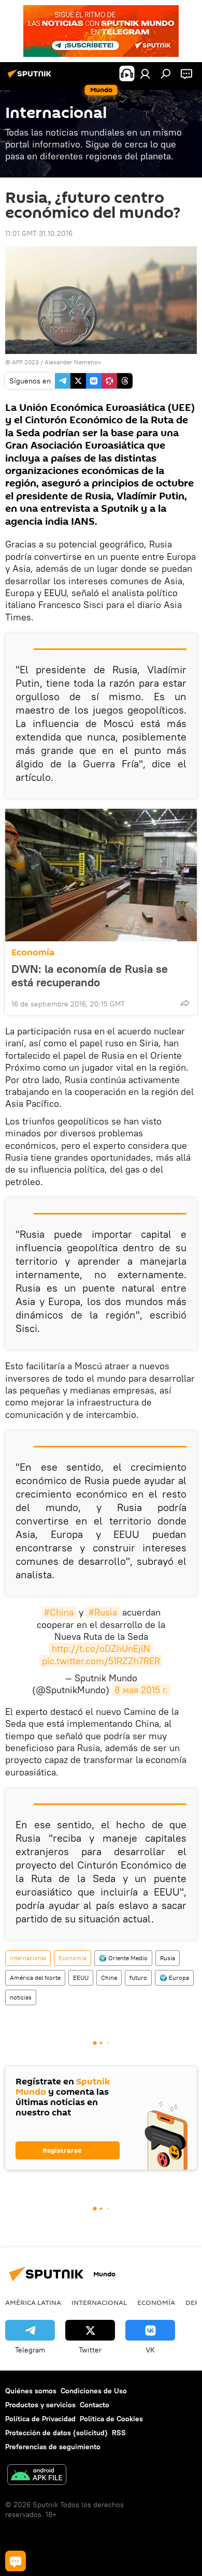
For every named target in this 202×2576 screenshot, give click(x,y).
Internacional (28, 1958)
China (109, 1978)
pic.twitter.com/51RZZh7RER (101, 1661)
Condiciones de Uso (94, 2391)
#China (59, 1612)
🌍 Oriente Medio (123, 1958)
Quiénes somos (31, 2391)
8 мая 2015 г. (141, 1690)
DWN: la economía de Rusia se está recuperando (90, 975)
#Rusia (103, 1612)
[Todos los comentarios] (16, 2561)
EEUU (81, 1978)
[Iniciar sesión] (145, 73)
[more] (185, 1003)
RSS (119, 2433)
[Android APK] (37, 2476)
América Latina (33, 2302)
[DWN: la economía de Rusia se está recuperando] (101, 875)
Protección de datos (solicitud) (56, 2433)
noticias (21, 1997)
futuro (138, 1978)
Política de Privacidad (40, 2419)
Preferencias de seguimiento (53, 2447)
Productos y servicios (40, 2405)
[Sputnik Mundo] (31, 78)
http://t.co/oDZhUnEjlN (101, 1648)
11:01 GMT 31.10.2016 (39, 233)
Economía (33, 952)
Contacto (95, 2405)
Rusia (168, 1958)
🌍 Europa (174, 1978)
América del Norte (35, 1978)
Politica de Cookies (111, 2419)
